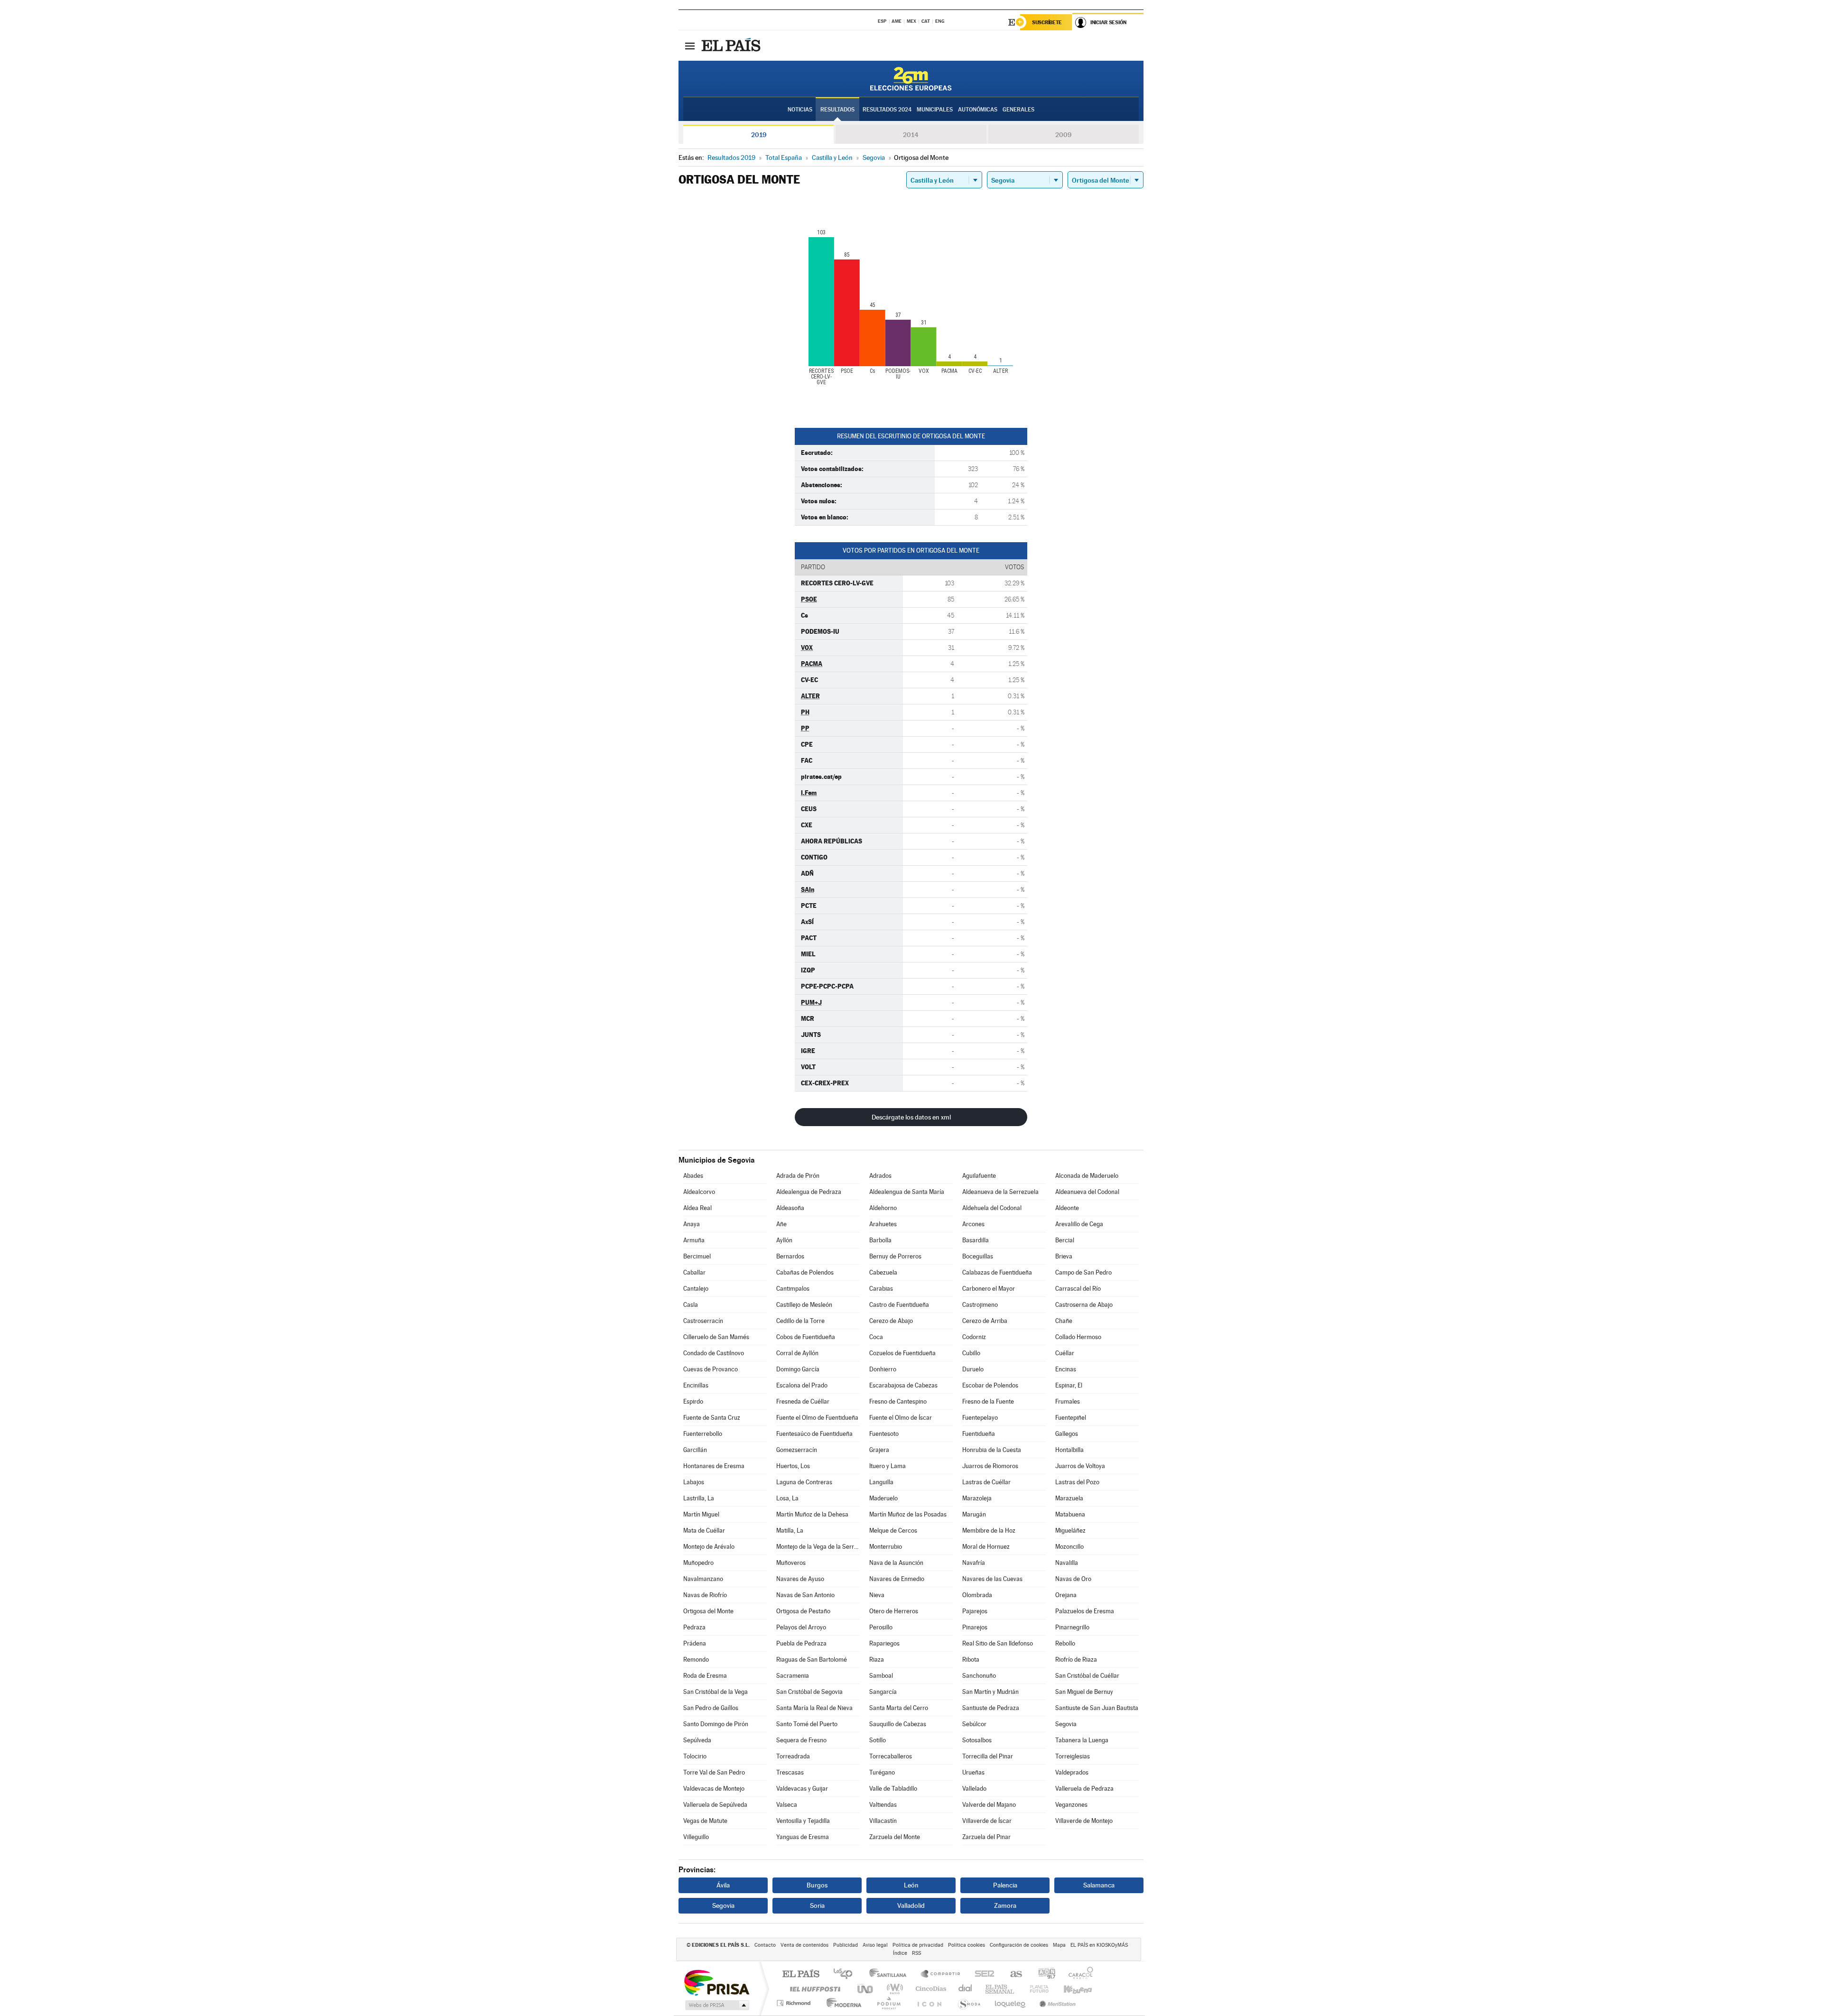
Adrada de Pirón (798, 1176)
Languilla (881, 1482)
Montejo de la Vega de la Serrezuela (818, 1547)
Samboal (881, 1676)
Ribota (971, 1660)
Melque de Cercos (893, 1530)
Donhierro (883, 1369)
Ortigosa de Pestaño (803, 1611)
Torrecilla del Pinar (988, 1756)
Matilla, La (790, 1530)
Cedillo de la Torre (800, 1321)
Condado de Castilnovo (714, 1353)
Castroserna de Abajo (1084, 1305)
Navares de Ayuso (800, 1579)
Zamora (1005, 1905)
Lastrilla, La (699, 1498)
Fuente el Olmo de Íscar (901, 1418)
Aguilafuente (979, 1176)
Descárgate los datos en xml (911, 1117)
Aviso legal (875, 1945)
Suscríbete (1047, 22)
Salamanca (1099, 1885)
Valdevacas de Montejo (714, 1789)
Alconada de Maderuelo (1087, 1176)
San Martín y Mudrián (990, 1692)
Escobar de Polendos (990, 1385)
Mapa (1059, 1945)
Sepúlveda (697, 1740)
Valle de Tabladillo (893, 1789)
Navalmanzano (703, 1579)
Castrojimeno (980, 1305)
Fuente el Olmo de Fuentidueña (817, 1418)
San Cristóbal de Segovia (809, 1692)
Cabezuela (883, 1272)
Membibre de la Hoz (989, 1530)
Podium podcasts (888, 2003)
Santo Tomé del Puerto (807, 1724)
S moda (969, 2003)
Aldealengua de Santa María (907, 1192)
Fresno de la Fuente (988, 1401)
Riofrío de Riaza (1076, 1660)
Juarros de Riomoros (990, 1466)
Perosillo (881, 1627)
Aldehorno (883, 1208)
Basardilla (976, 1240)
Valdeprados (1072, 1772)
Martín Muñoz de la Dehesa (812, 1514)
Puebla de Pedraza (801, 1643)
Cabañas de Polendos (805, 1272)
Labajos (694, 1482)
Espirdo (693, 1401)
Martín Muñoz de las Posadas (908, 1514)
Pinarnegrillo (1072, 1627)
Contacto (765, 1945)
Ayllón (784, 1240)
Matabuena (1070, 1514)
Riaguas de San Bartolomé (812, 1660)
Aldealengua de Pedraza (809, 1192)
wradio (893, 1989)
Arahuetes (883, 1224)
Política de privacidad (918, 1945)
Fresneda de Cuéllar (803, 1401)
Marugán (974, 1514)
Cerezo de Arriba (985, 1321)
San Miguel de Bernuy (1084, 1692)
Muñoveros (791, 1563)
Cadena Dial (966, 1989)
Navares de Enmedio (897, 1579)
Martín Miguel (701, 1514)
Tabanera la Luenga (1082, 1740)
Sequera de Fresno (801, 1740)
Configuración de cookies (1019, 1945)
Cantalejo (696, 1289)
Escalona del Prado (802, 1385)
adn (1043, 1974)
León (911, 1885)
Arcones (973, 1224)
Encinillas (696, 1385)
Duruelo (973, 1369)
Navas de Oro (1073, 1579)
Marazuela (1069, 1498)
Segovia (1066, 1724)
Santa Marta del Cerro (899, 1708)
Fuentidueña (979, 1434)
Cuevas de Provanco (711, 1369)
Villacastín (883, 1821)
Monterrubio (886, 1547)
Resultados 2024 (887, 110)
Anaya (692, 1224)
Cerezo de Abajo (891, 1321)
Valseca (787, 1805)
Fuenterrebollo (703, 1434)
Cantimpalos (793, 1289)
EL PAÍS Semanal (1000, 1989)
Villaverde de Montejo (1084, 1821)
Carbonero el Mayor (989, 1289)
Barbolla (880, 1240)
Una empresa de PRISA (716, 1982)
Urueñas (973, 1772)
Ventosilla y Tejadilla (803, 1821)
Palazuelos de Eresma (1085, 1611)
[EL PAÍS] (732, 46)
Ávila (723, 1885)
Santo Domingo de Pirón (716, 1724)
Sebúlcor (974, 1724)
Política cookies (967, 1945)
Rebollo (1065, 1643)
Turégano (882, 1772)
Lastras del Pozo (1077, 1482)
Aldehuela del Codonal (992, 1208)
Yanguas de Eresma (803, 1837)
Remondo (696, 1660)
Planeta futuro (1035, 1989)
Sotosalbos (977, 1740)
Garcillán (695, 1450)
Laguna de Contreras (804, 1482)
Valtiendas (883, 1805)
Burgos (817, 1885)
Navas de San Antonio (805, 1595)
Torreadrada (793, 1756)
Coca (876, 1337)
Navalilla (1067, 1563)
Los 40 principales (846, 1974)
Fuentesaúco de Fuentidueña (814, 1434)
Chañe (1064, 1321)
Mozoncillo (1069, 1547)
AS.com (1012, 1974)
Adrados (880, 1176)
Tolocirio (695, 1756)
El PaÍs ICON (929, 2003)
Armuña (694, 1240)
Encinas (1066, 1369)
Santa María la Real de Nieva (814, 1708)
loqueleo (1011, 2003)
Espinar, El (1069, 1385)
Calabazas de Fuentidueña (997, 1272)
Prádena (695, 1643)
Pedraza (694, 1627)
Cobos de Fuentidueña (806, 1337)
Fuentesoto (884, 1434)
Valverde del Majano (989, 1805)
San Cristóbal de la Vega (716, 1692)
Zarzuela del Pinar (986, 1837)
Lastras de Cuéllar (986, 1482)
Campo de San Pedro (1083, 1272)
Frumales (1068, 1401)
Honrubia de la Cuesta (992, 1450)
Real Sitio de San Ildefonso (998, 1643)
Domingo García (798, 1369)
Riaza (877, 1660)
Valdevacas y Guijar (802, 1789)
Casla (691, 1305)
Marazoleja (977, 1498)
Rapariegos (884, 1643)
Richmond (795, 2003)
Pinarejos (975, 1627)
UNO (866, 1989)
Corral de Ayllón (797, 1353)
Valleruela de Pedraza (1084, 1789)
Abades (693, 1176)
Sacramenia (793, 1676)
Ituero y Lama (888, 1466)
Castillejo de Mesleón (804, 1305)
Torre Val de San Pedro (714, 1772)
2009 (1063, 135)
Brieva (1064, 1256)
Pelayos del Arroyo (801, 1627)
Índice (900, 1953)
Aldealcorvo (699, 1192)
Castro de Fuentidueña (899, 1305)
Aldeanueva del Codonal (1087, 1192)
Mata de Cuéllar (704, 1530)
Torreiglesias (1073, 1756)
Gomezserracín (797, 1450)
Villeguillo (696, 1837)
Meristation (1056, 2003)
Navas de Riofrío (705, 1595)
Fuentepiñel (1071, 1418)
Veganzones (1071, 1805)
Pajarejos (975, 1611)
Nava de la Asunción (896, 1563)
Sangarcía (883, 1692)
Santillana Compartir (941, 1974)
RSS (916, 1953)
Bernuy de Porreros (895, 1256)
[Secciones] (690, 46)
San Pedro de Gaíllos (711, 1708)
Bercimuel (697, 1256)
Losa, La (787, 1498)
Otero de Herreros (894, 1611)
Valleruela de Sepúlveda (715, 1805)
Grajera (879, 1450)
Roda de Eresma (705, 1676)
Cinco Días (930, 1989)
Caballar (694, 1272)
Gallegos (1067, 1434)
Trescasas (790, 1772)
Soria (817, 1905)
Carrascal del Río (1078, 1289)
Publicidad (846, 1945)
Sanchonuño (979, 1676)
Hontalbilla (1069, 1450)
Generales (1018, 110)
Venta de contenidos (804, 1945)
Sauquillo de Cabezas (898, 1724)
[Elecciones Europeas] (911, 79)
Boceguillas (978, 1256)
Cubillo (971, 1353)
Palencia (1005, 1885)
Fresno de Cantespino (898, 1401)
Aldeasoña (790, 1208)
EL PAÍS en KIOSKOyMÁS (1099, 1945)
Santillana (891, 1974)
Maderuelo (883, 1498)
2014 (911, 135)
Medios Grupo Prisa (716, 2005)
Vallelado (974, 1789)
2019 (759, 135)
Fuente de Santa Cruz (712, 1418)
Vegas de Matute (705, 1821)
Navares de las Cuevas (992, 1579)
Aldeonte (1067, 1208)
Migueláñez (1070, 1530)
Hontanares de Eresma (714, 1466)
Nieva (877, 1595)
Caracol (1078, 1974)
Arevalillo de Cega (1079, 1224)
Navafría (974, 1563)
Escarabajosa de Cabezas (903, 1385)
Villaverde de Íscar (987, 1821)
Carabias (881, 1289)
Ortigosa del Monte (708, 1611)
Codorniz (974, 1337)
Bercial (1065, 1240)
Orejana (1066, 1595)
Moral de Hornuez (986, 1547)
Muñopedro (698, 1563)
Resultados (837, 110)
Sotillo (878, 1740)
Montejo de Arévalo (709, 1547)
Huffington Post (813, 1989)
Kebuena (1069, 1989)
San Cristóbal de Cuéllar (1087, 1676)
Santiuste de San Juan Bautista (1097, 1708)
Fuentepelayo (980, 1418)
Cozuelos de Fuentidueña (902, 1353)
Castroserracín (703, 1321)
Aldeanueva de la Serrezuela (1000, 1192)
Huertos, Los (793, 1466)
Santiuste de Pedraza (991, 1708)
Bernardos (790, 1256)
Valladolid (911, 1905)
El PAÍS (801, 1974)
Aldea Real (697, 1208)
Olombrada (977, 1595)
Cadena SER (982, 1974)
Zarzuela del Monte (895, 1837)
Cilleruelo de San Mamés (716, 1337)
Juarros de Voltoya (1080, 1466)
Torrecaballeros (891, 1756)
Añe (781, 1224)
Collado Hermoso (1078, 1337)
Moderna (841, 2003)
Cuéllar (1065, 1353)
